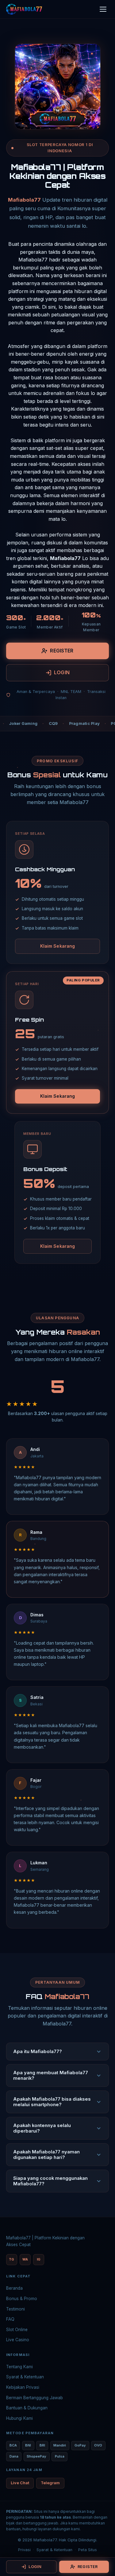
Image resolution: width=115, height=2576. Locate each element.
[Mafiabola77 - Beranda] (24, 9)
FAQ (10, 2319)
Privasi (24, 2550)
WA (25, 2259)
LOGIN (62, 672)
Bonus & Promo (22, 2299)
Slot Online (17, 2330)
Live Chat (20, 2483)
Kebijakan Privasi (23, 2387)
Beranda (14, 2288)
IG (39, 2259)
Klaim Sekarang (58, 946)
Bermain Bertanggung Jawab (34, 2398)
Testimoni (15, 2309)
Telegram (50, 2483)
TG (11, 2259)
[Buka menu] (103, 9)
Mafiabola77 (24, 200)
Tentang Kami (19, 2367)
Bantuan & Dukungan (27, 2408)
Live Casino (18, 2340)
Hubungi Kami (19, 2418)
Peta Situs (88, 2550)
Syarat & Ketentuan (25, 2377)
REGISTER (62, 651)
